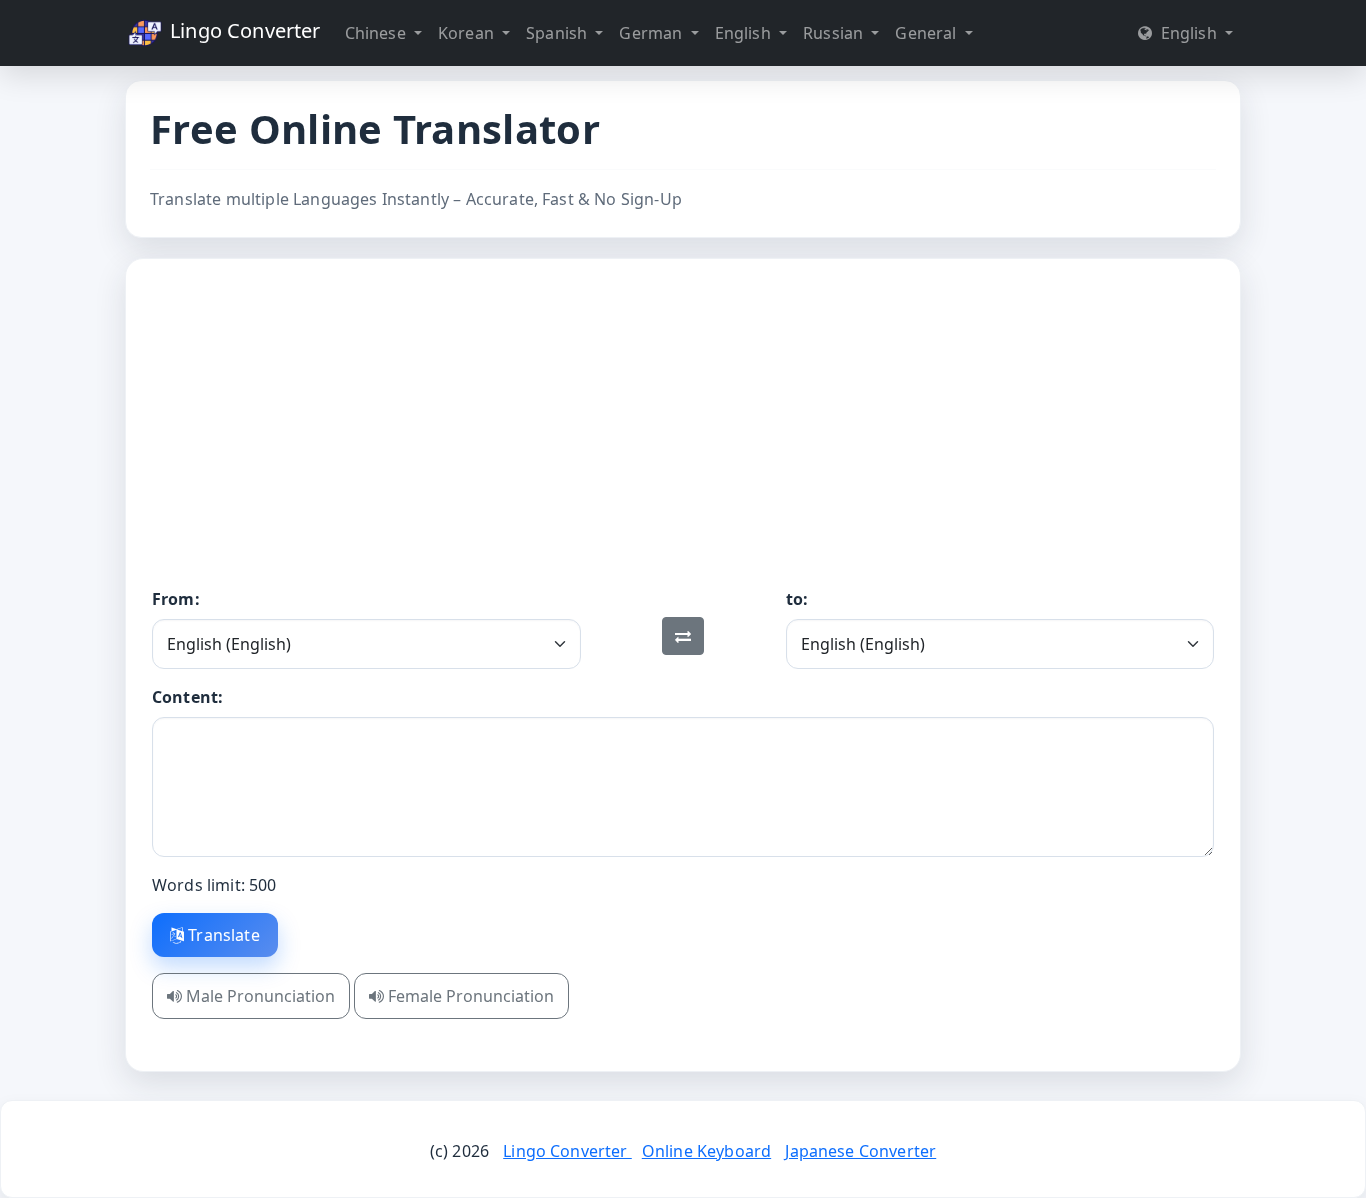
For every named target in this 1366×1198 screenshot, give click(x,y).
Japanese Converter (860, 1151)
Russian (835, 33)
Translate (222, 935)
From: (176, 599)
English (745, 33)
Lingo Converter (243, 30)
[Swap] (683, 636)
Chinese (377, 33)
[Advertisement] (683, 437)
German (652, 33)
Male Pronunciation (258, 996)
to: (797, 599)
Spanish (558, 33)
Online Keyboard (706, 1151)
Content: (187, 697)
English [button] (1188, 33)
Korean (468, 33)
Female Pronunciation (469, 996)
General (927, 33)
